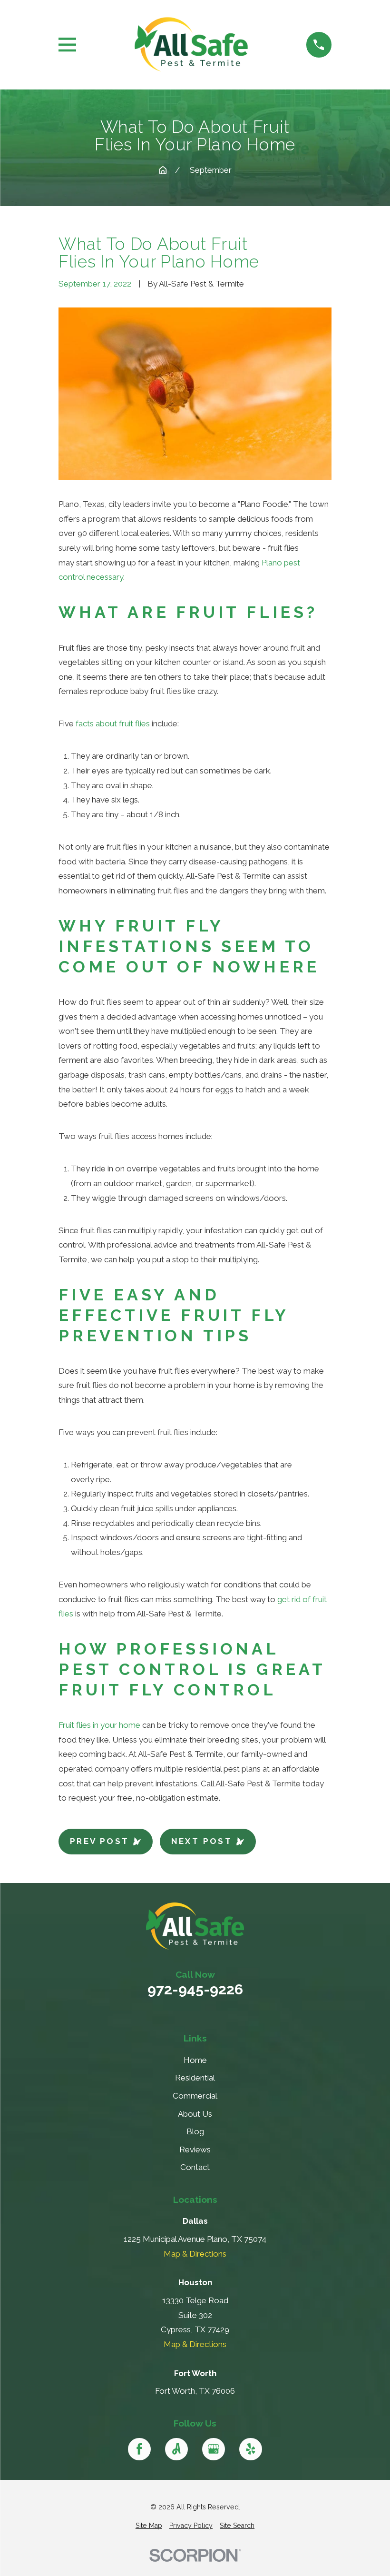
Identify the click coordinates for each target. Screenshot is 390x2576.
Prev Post (100, 1841)
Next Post (202, 1841)
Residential (195, 2078)
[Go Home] (163, 170)
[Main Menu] (67, 45)
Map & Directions (195, 2254)
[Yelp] (251, 2449)
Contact (195, 2167)
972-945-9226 (195, 1990)
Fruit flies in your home (99, 1725)
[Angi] (176, 2449)
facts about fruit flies (113, 723)
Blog (195, 2131)
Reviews (195, 2150)
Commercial (195, 2096)
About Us (195, 2114)
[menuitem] (149, 2526)
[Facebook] (139, 2449)
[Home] (191, 45)
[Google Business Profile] (214, 2449)
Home (195, 2060)
